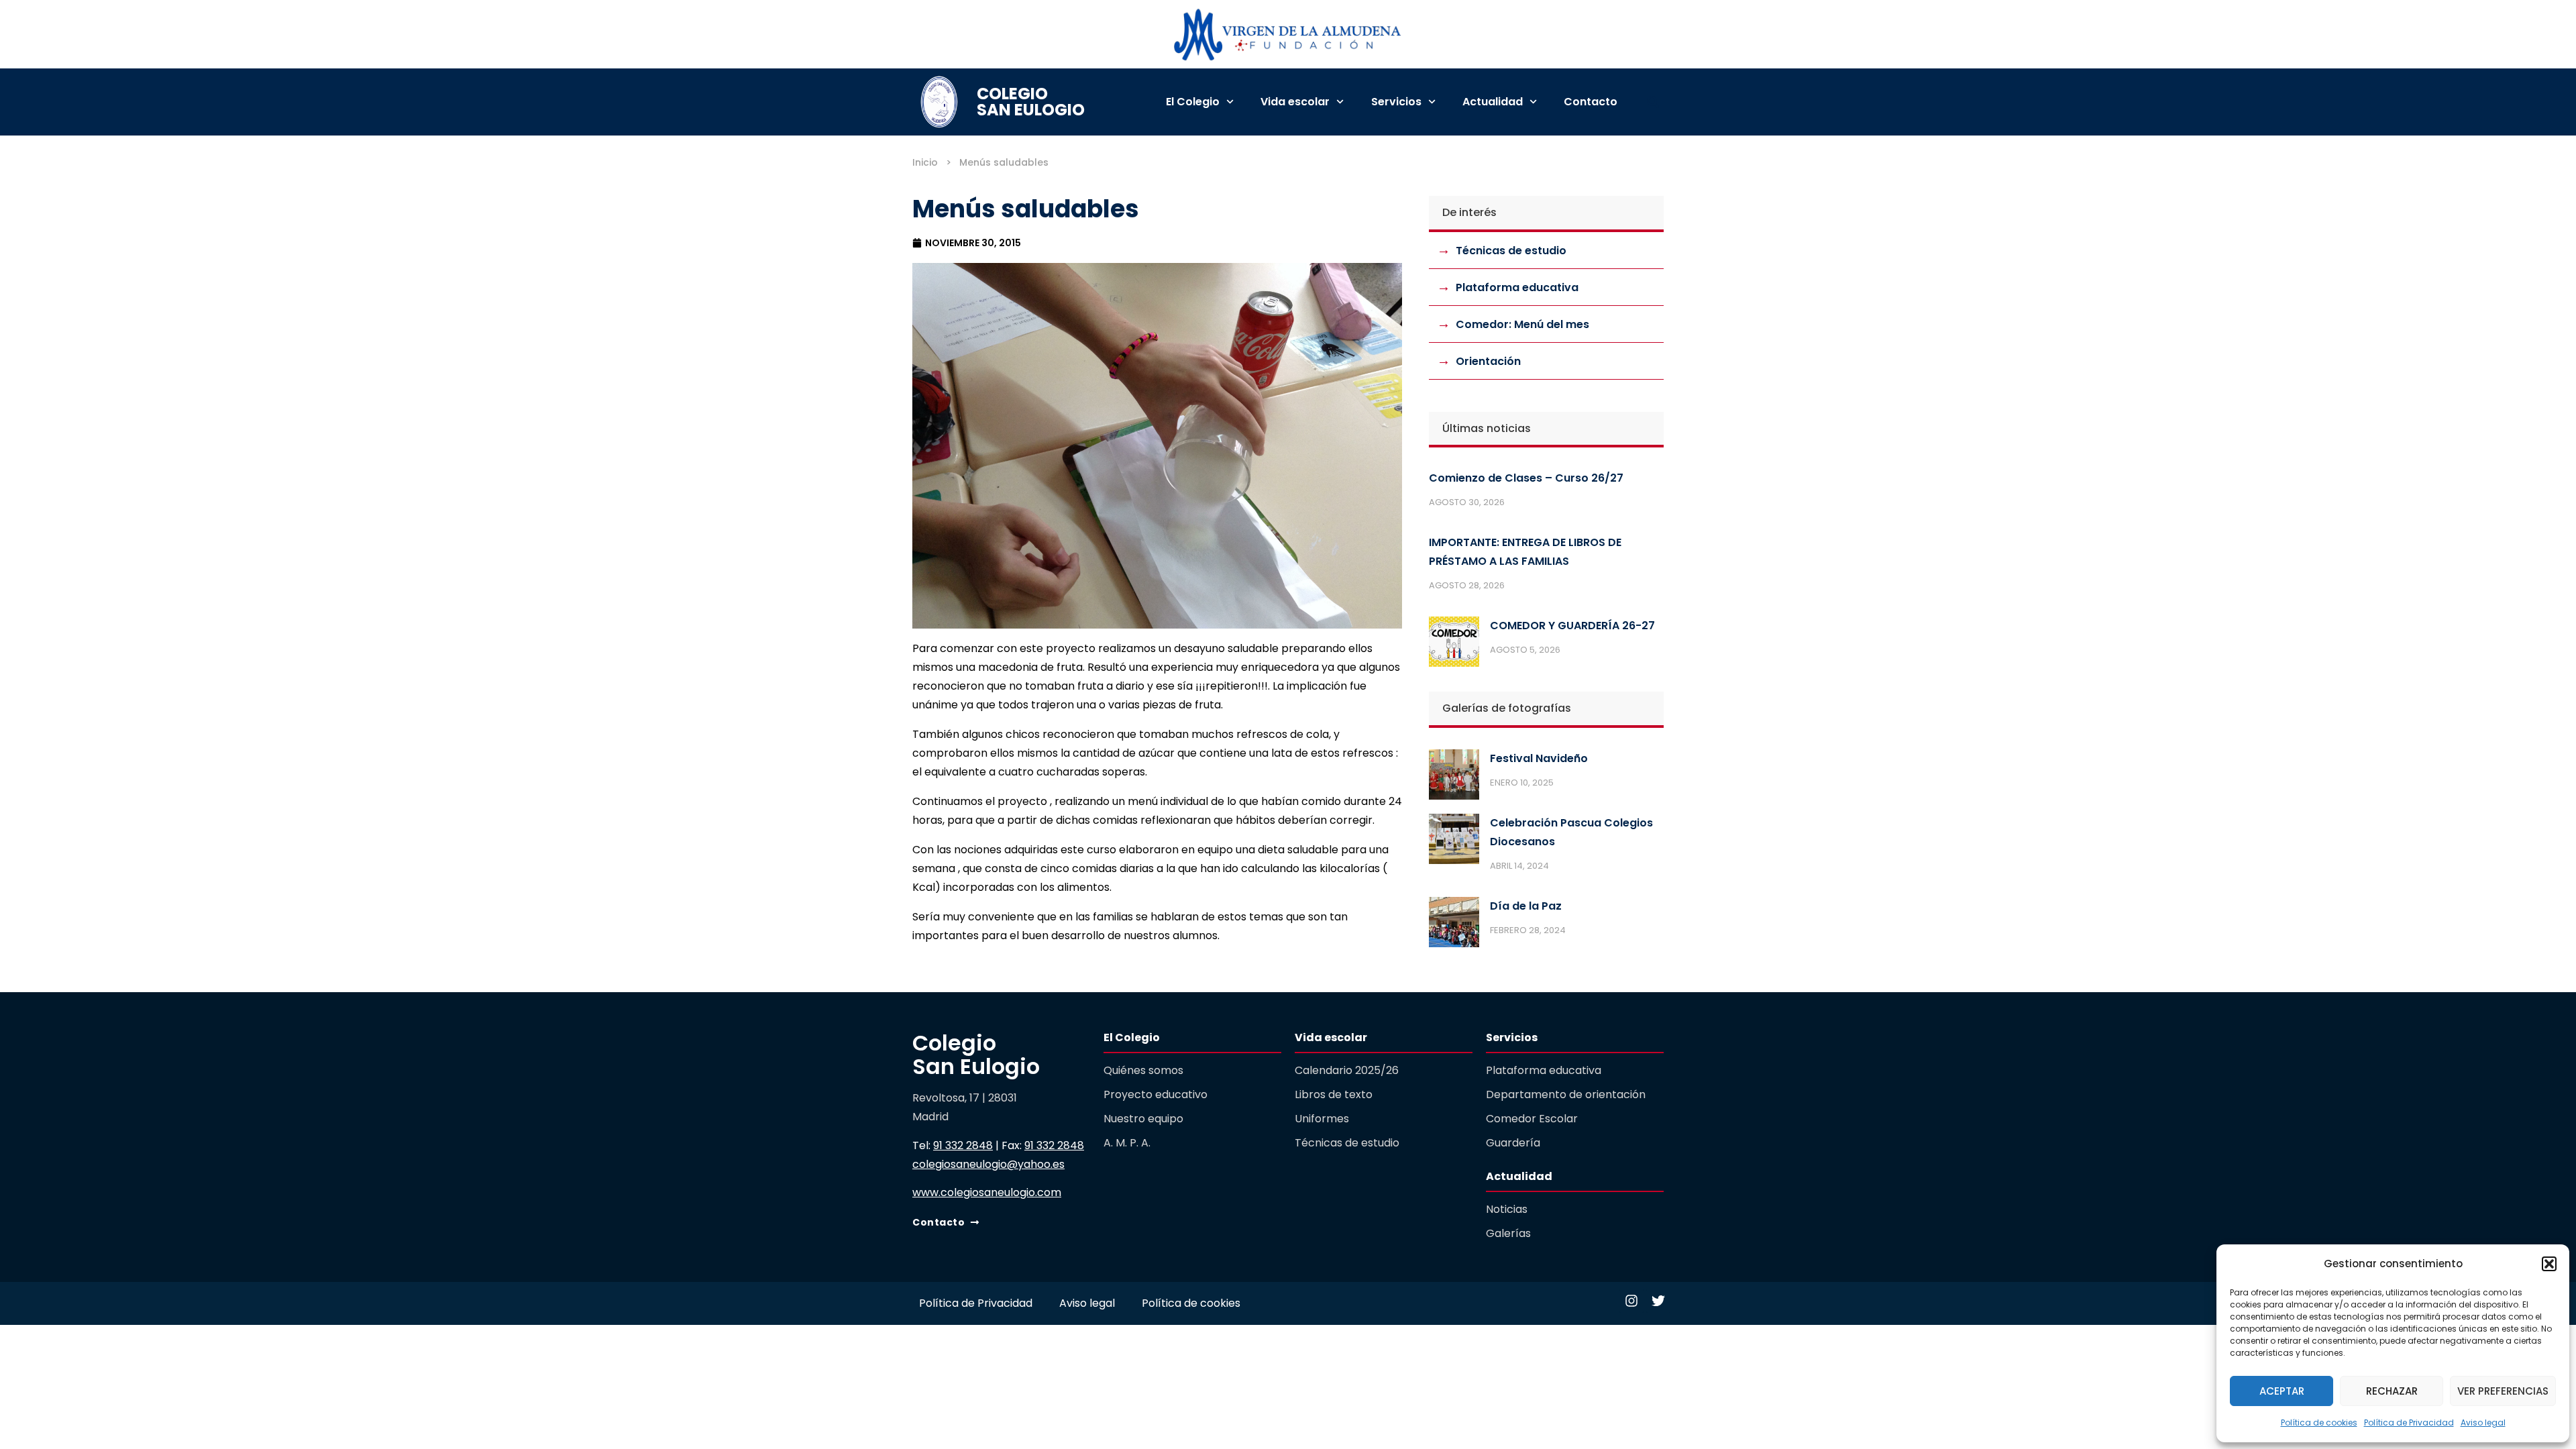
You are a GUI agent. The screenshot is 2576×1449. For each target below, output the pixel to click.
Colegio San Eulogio (1031, 102)
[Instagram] (1631, 1301)
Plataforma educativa (1517, 287)
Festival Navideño (1539, 758)
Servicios (1396, 102)
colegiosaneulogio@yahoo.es (988, 1164)
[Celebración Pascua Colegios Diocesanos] (1454, 842)
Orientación (1488, 361)
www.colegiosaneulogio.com (987, 1192)
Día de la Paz (1526, 906)
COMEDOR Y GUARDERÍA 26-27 (1572, 626)
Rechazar (2392, 1391)
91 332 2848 (963, 1145)
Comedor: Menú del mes (1522, 324)
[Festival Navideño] (1454, 777)
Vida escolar (1295, 102)
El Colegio (1193, 102)
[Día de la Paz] (1454, 925)
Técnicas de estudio (1511, 251)
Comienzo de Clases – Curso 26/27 (1526, 478)
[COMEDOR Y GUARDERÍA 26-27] (1454, 645)
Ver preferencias (2503, 1391)
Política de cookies (2319, 1423)
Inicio (925, 162)
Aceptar (2282, 1391)
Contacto (1591, 102)
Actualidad (1493, 102)
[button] (2549, 1264)
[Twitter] (1658, 1301)
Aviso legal (2483, 1423)
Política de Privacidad (2409, 1423)
